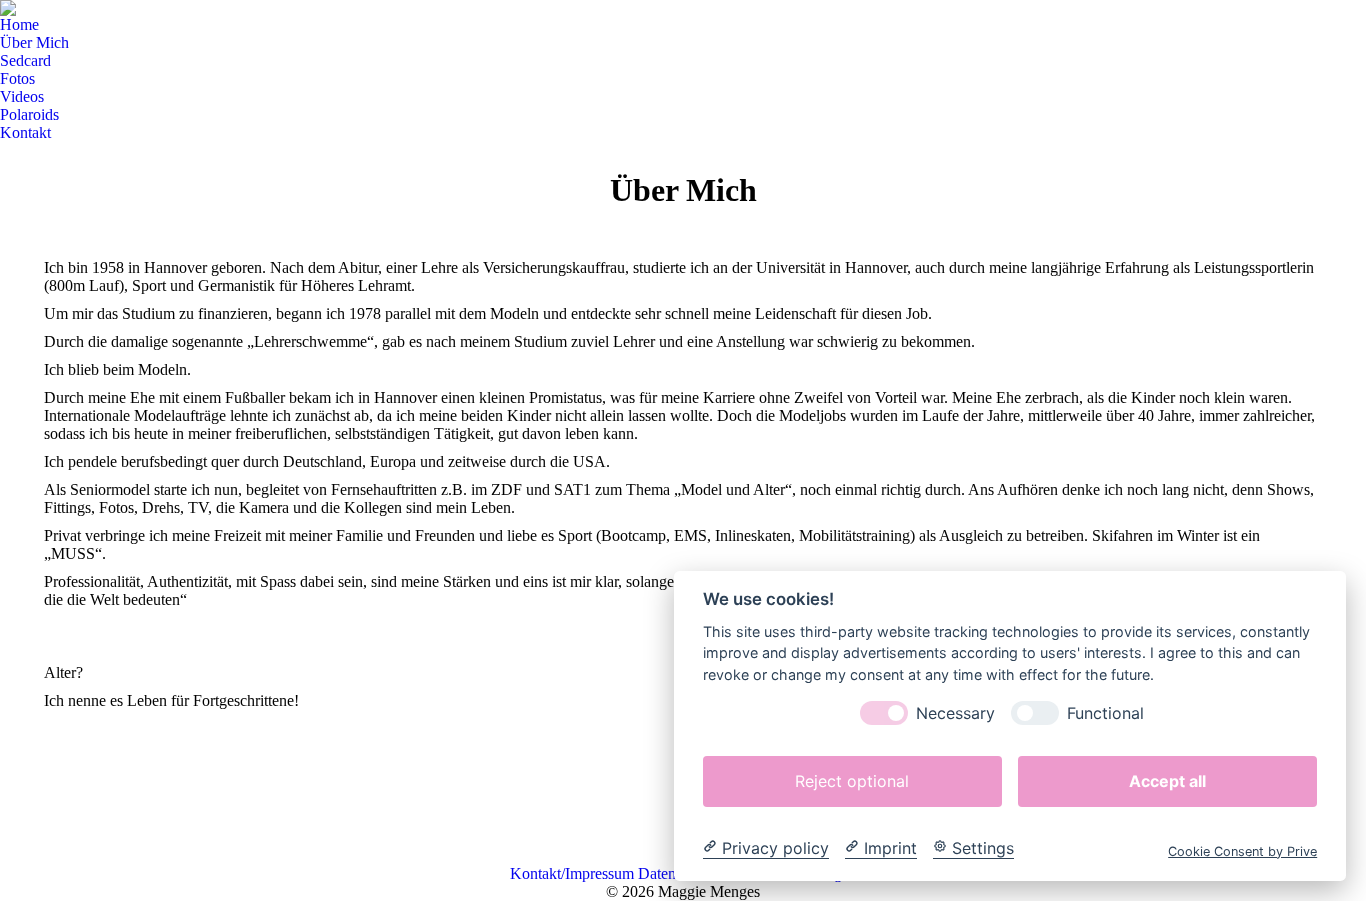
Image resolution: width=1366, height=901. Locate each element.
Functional (1105, 712)
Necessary (955, 712)
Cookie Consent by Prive (1242, 850)
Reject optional (852, 780)
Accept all (1167, 780)
